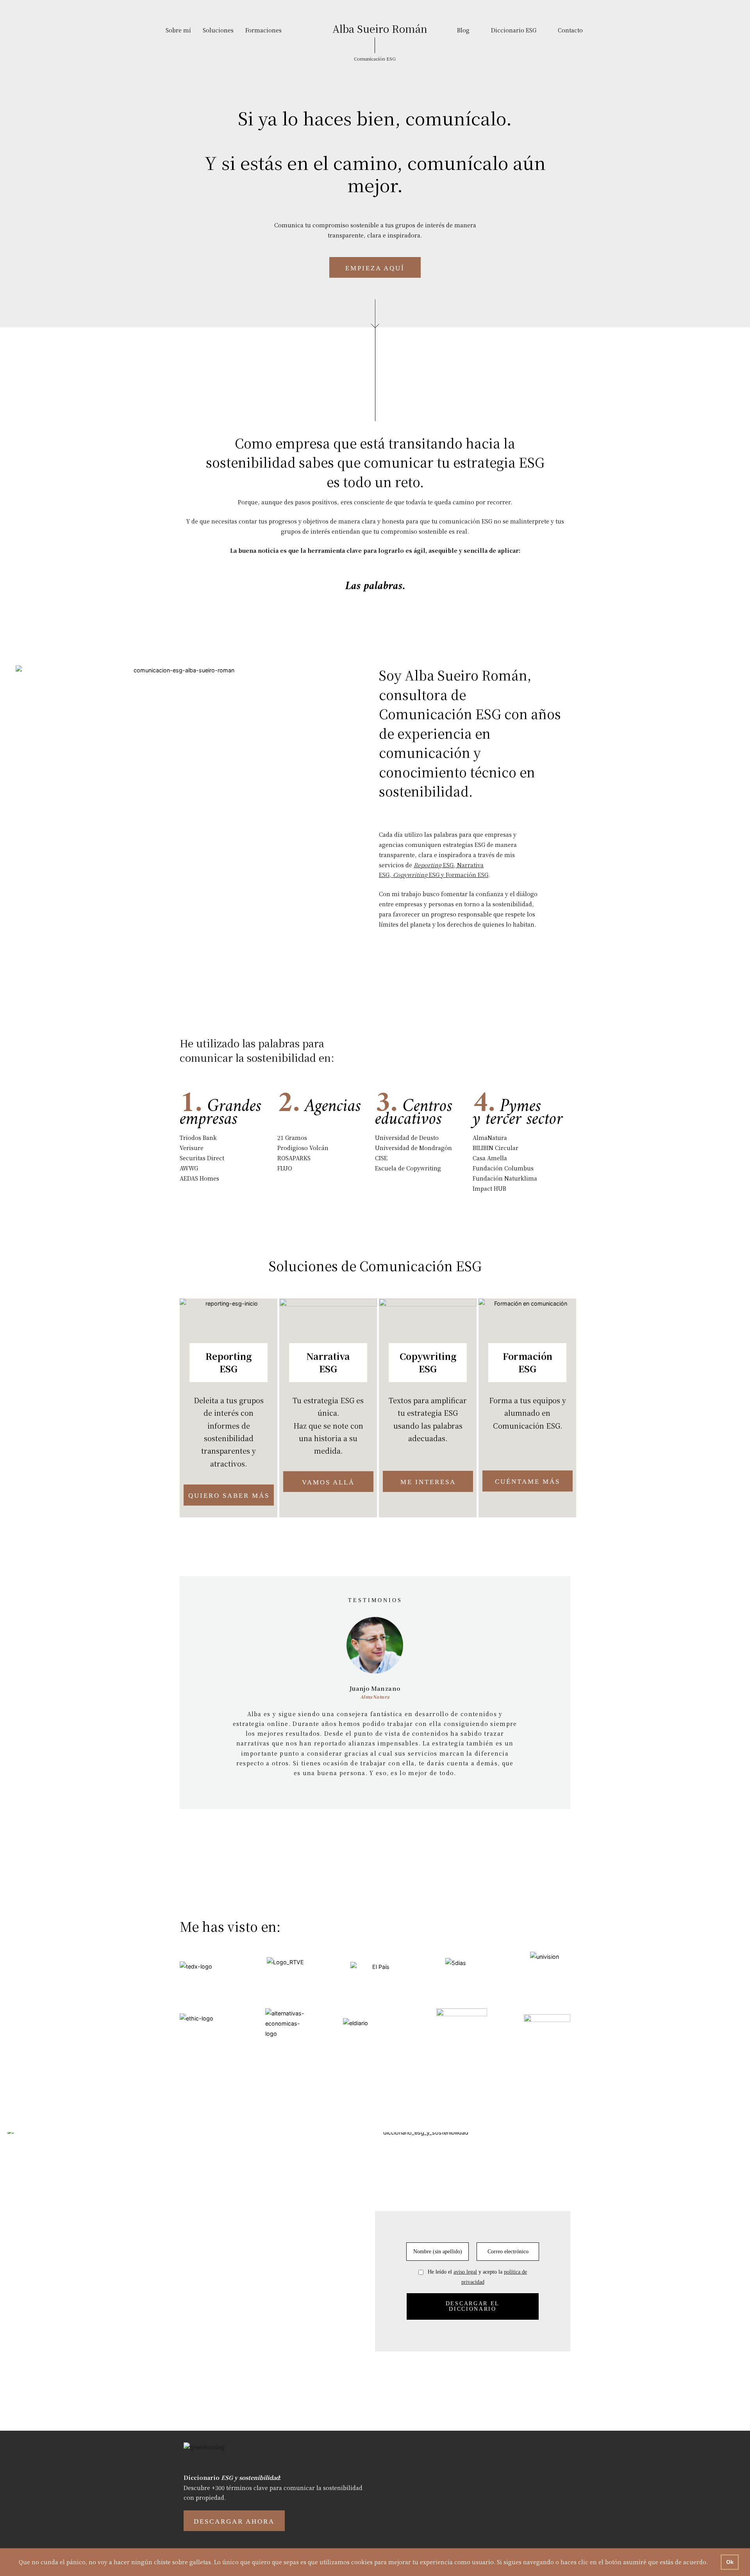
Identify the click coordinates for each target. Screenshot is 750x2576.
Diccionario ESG (514, 30)
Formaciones (263, 30)
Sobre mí (178, 30)
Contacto (570, 30)
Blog (463, 30)
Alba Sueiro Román (380, 28)
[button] (216, 1700)
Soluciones (218, 30)
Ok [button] (730, 2562)
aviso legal (465, 2272)
